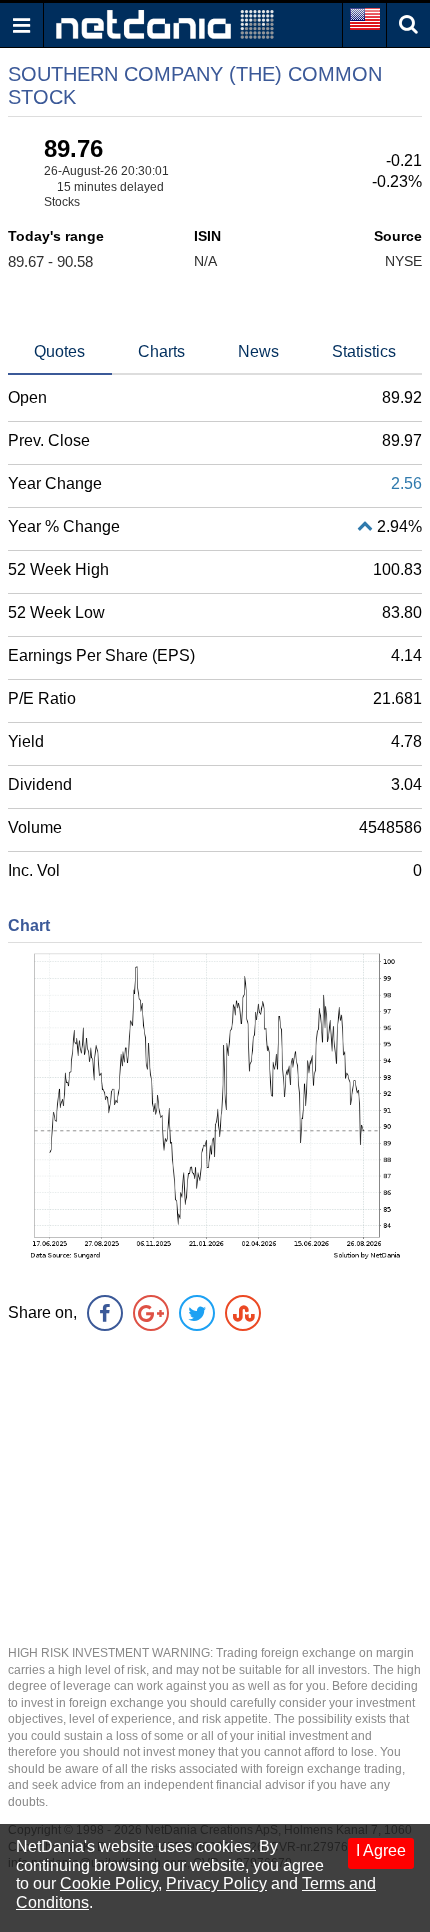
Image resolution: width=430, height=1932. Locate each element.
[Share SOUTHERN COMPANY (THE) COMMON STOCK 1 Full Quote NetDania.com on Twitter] (197, 1313)
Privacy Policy (216, 1883)
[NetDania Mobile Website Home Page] (165, 23)
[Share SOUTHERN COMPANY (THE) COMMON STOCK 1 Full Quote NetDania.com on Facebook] (105, 1313)
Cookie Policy (109, 1883)
